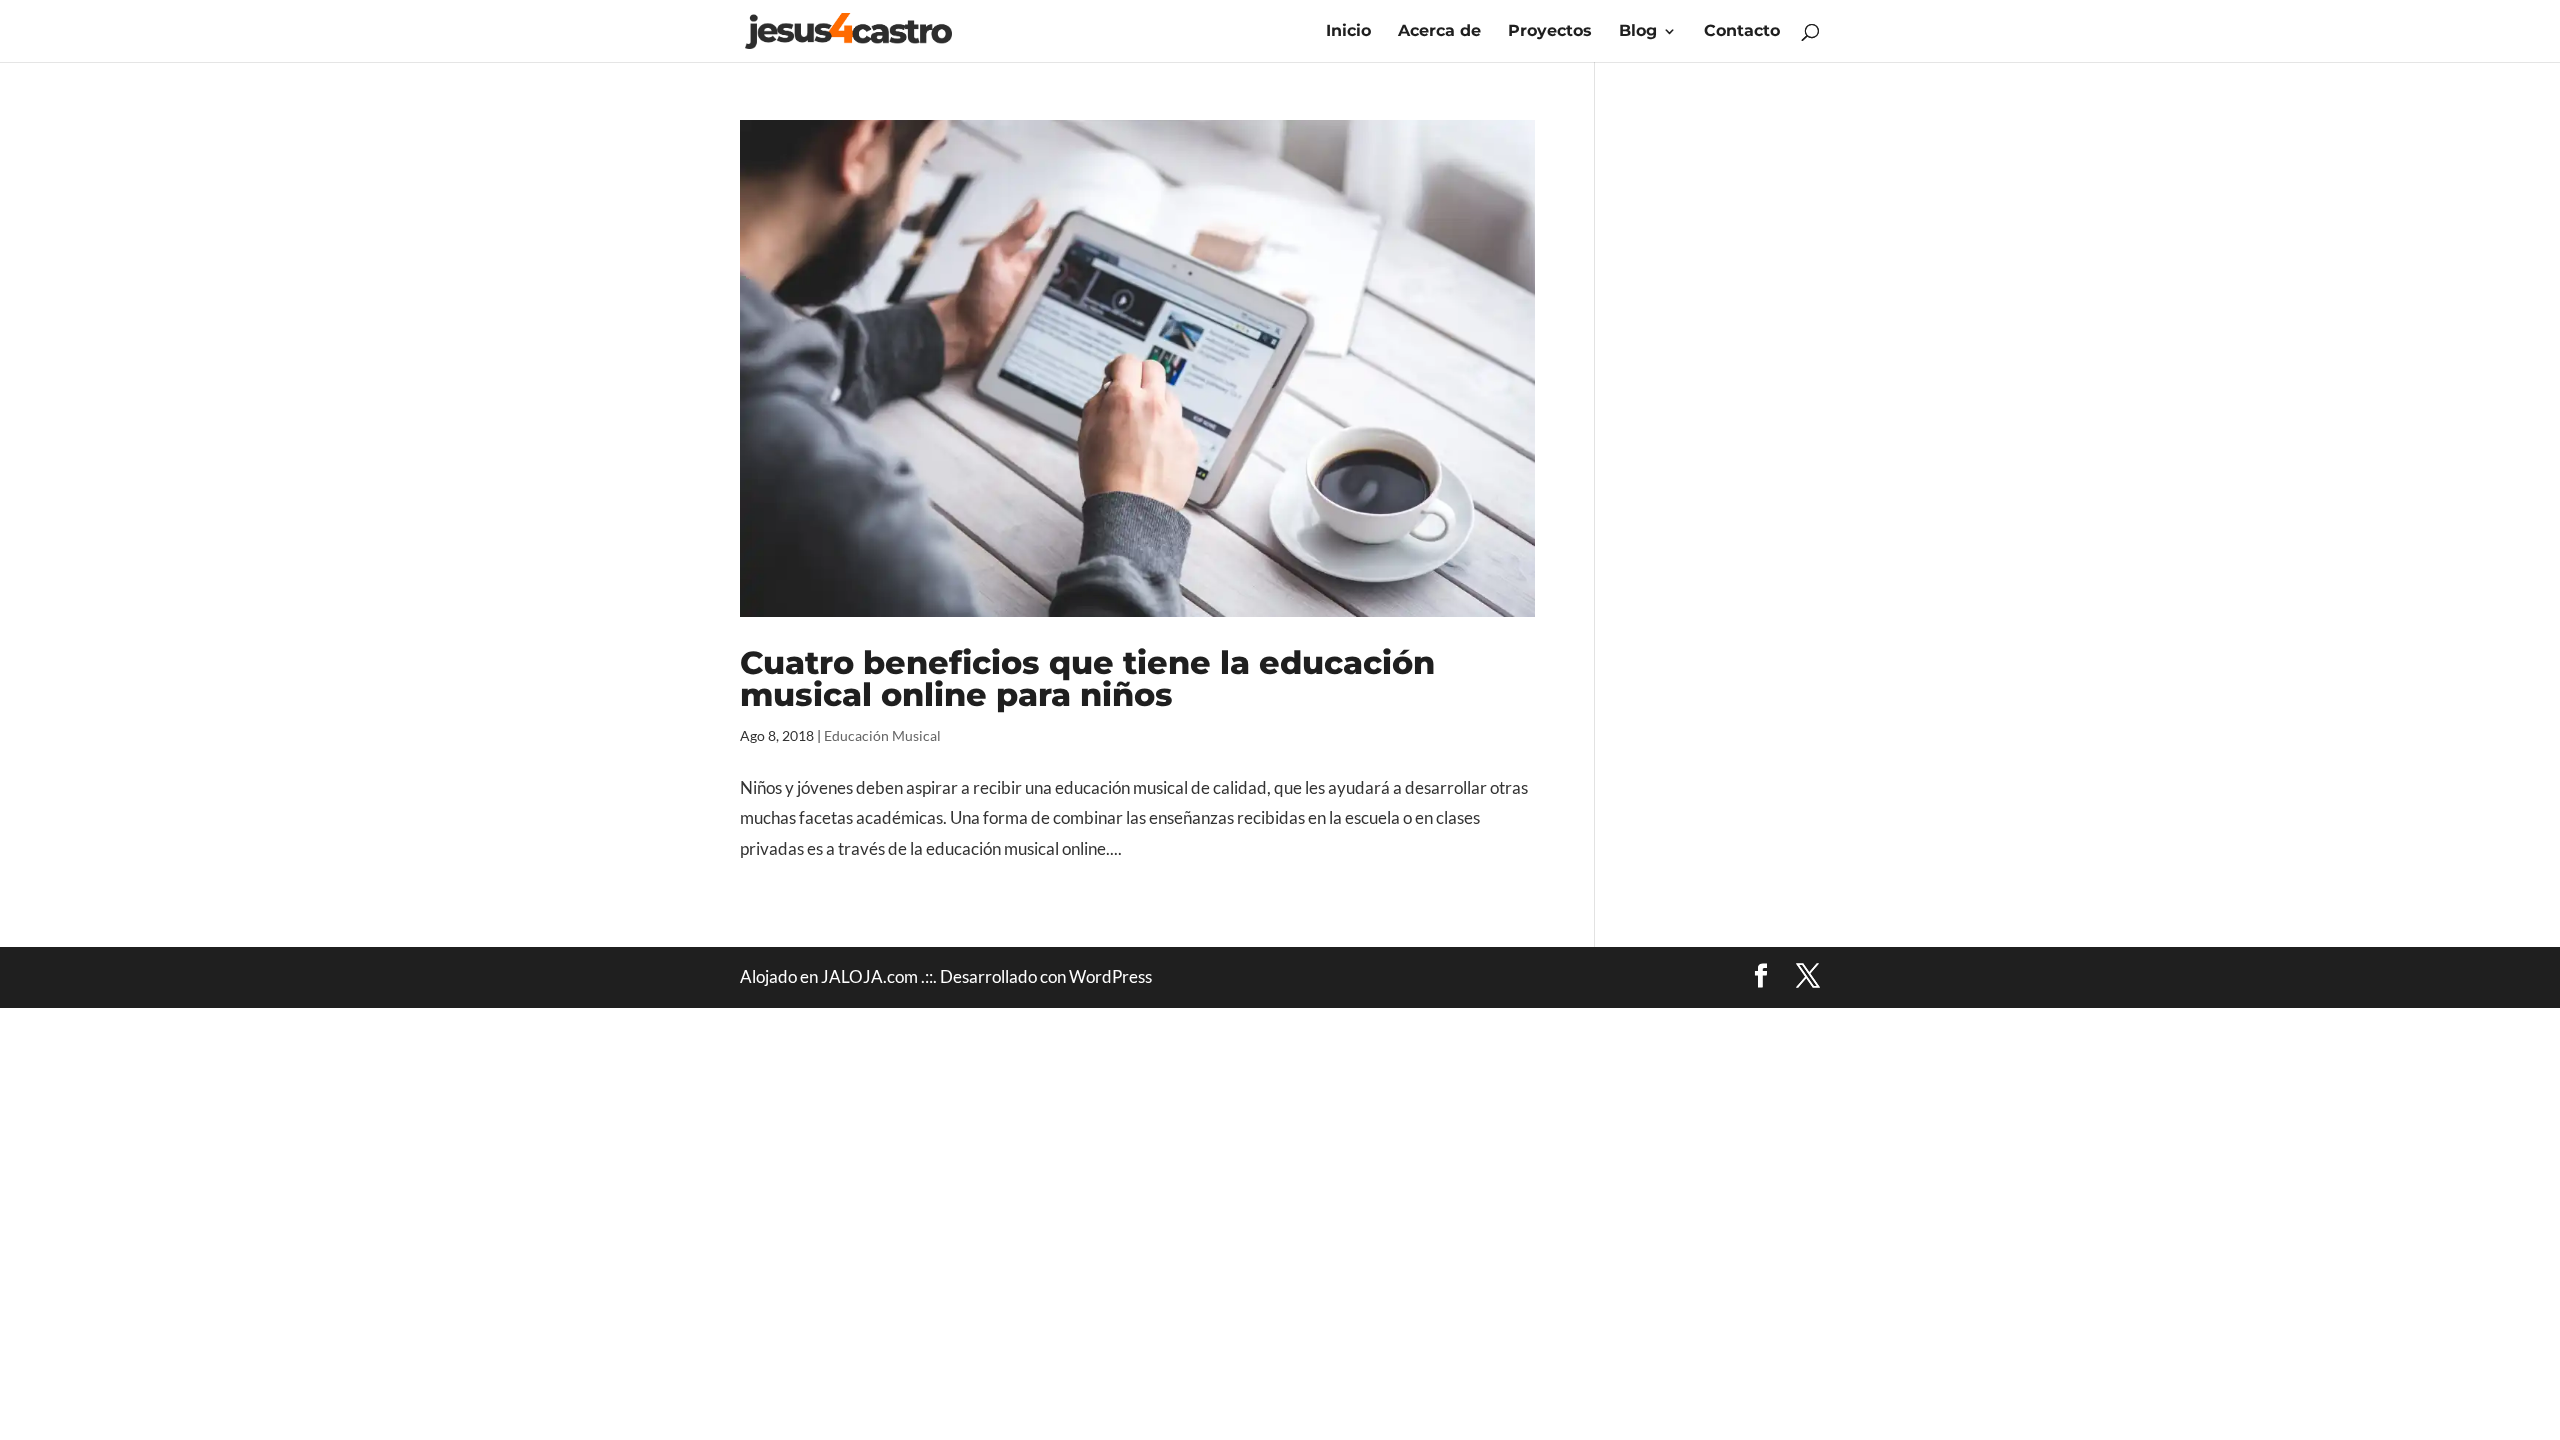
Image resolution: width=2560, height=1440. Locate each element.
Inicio (1348, 32)
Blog (1638, 32)
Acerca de (1439, 32)
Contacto (1742, 32)
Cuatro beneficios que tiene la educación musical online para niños (1087, 678)
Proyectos (1550, 32)
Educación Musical (882, 735)
